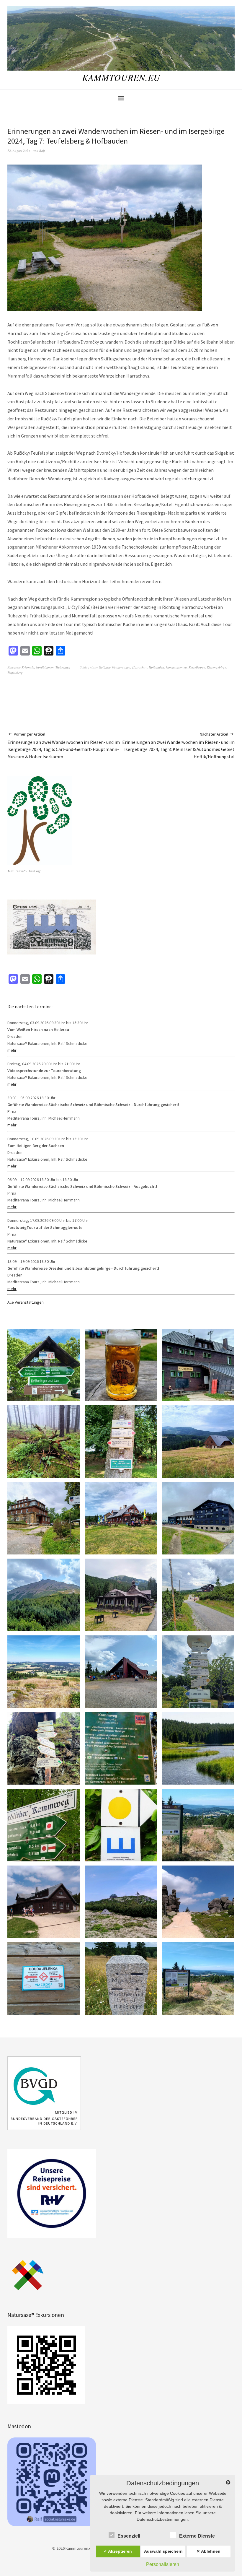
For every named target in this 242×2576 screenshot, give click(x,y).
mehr (12, 1050)
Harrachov (140, 667)
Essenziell (129, 2536)
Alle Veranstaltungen (26, 1302)
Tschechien (63, 667)
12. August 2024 (19, 151)
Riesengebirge (216, 667)
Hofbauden (156, 667)
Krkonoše (28, 667)
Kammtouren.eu (121, 77)
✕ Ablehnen (209, 2551)
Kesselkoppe (197, 667)
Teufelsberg (15, 673)
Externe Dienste (197, 2536)
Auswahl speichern (163, 2551)
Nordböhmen (45, 667)
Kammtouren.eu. (80, 2548)
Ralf (42, 151)
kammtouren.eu (176, 667)
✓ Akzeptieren (118, 2551)
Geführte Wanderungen (115, 667)
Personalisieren (163, 2564)
